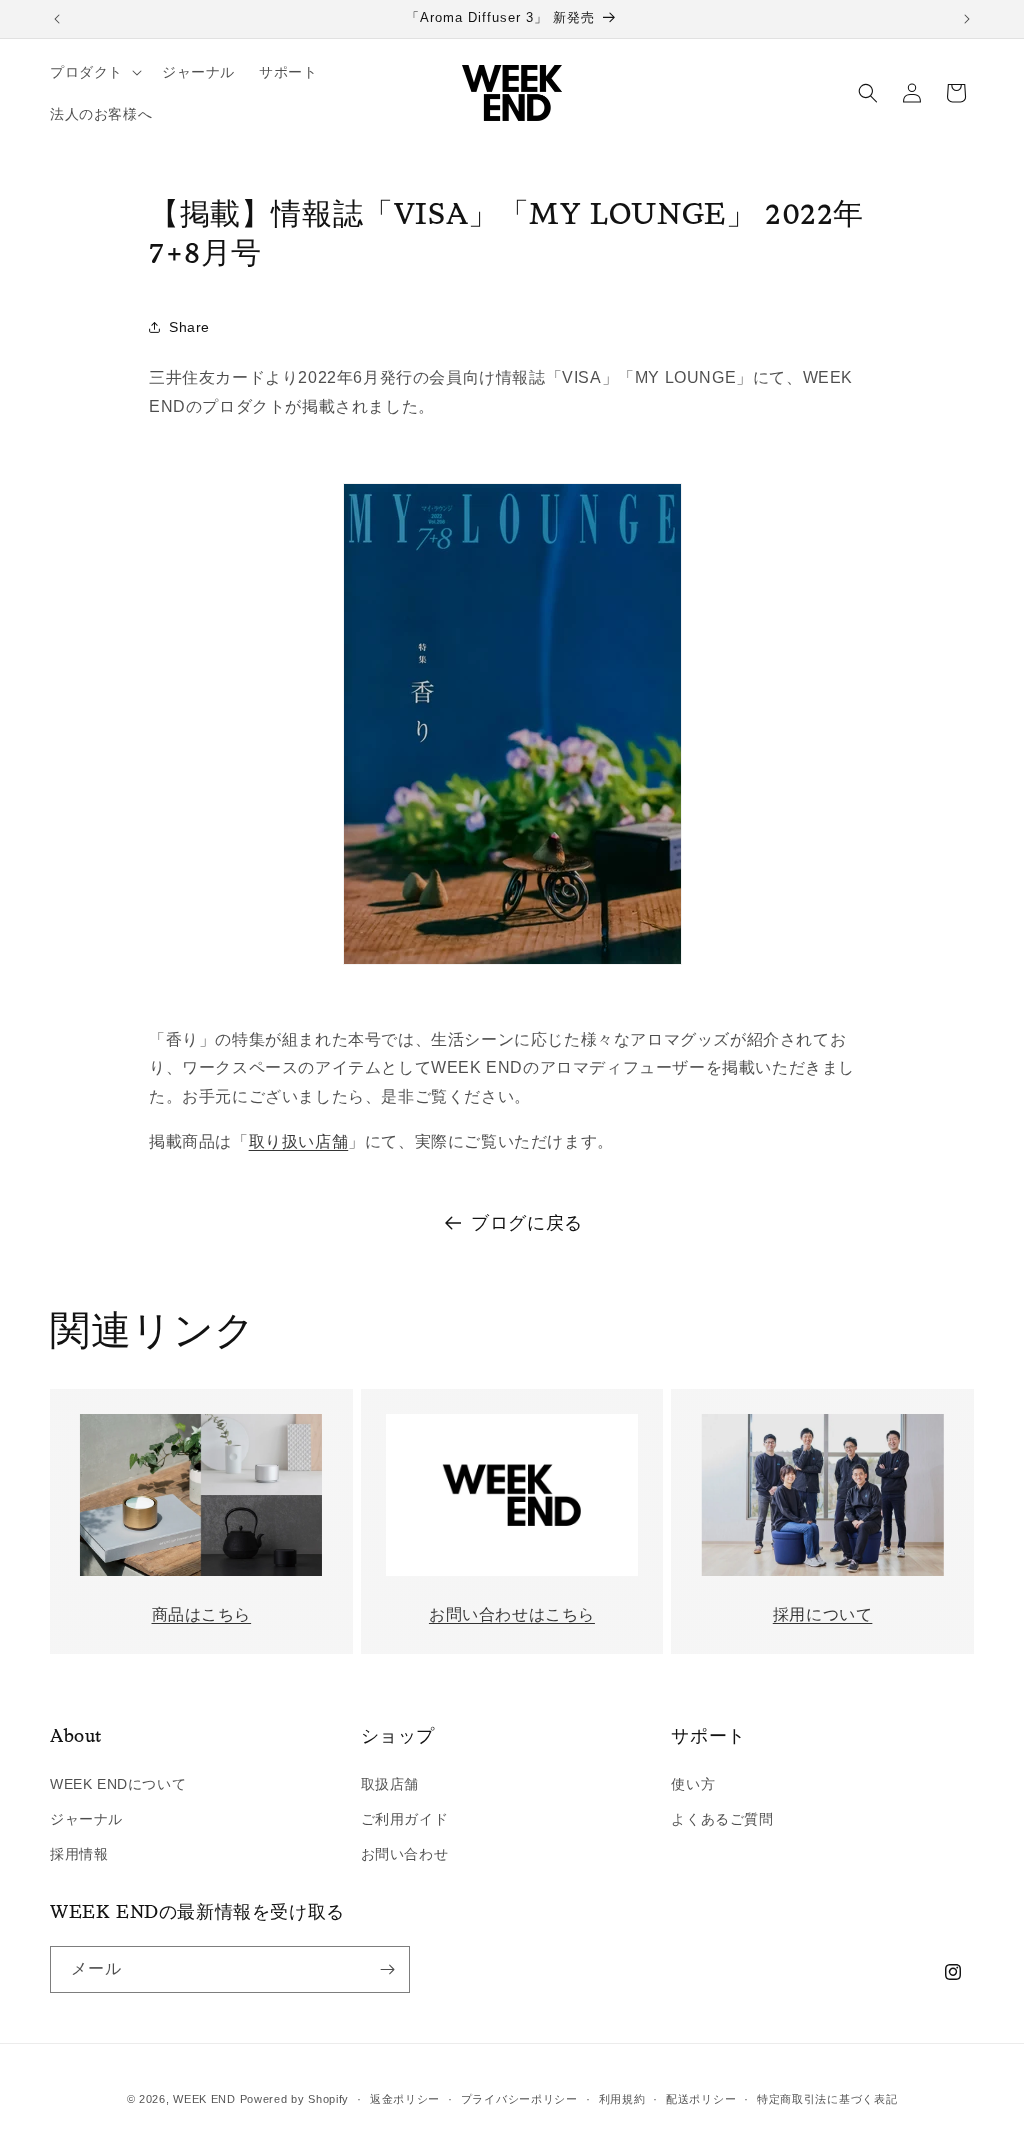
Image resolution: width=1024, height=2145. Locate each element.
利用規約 (622, 2099)
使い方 (693, 1784)
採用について (823, 1614)
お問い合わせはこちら (512, 1614)
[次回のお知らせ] (967, 19)
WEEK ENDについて (118, 1784)
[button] (94, 72)
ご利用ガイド (405, 1819)
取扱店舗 (390, 1784)
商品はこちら (202, 1614)
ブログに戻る (527, 1223)
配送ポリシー (701, 2099)
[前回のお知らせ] (57, 19)
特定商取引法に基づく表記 (827, 2099)
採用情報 (79, 1854)
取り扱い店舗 (299, 1141)
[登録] (387, 1969)
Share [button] (189, 327)
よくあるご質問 (722, 1819)
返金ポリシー (405, 2099)
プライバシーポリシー (519, 2099)
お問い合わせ (405, 1854)
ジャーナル (86, 1819)
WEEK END (204, 2099)
